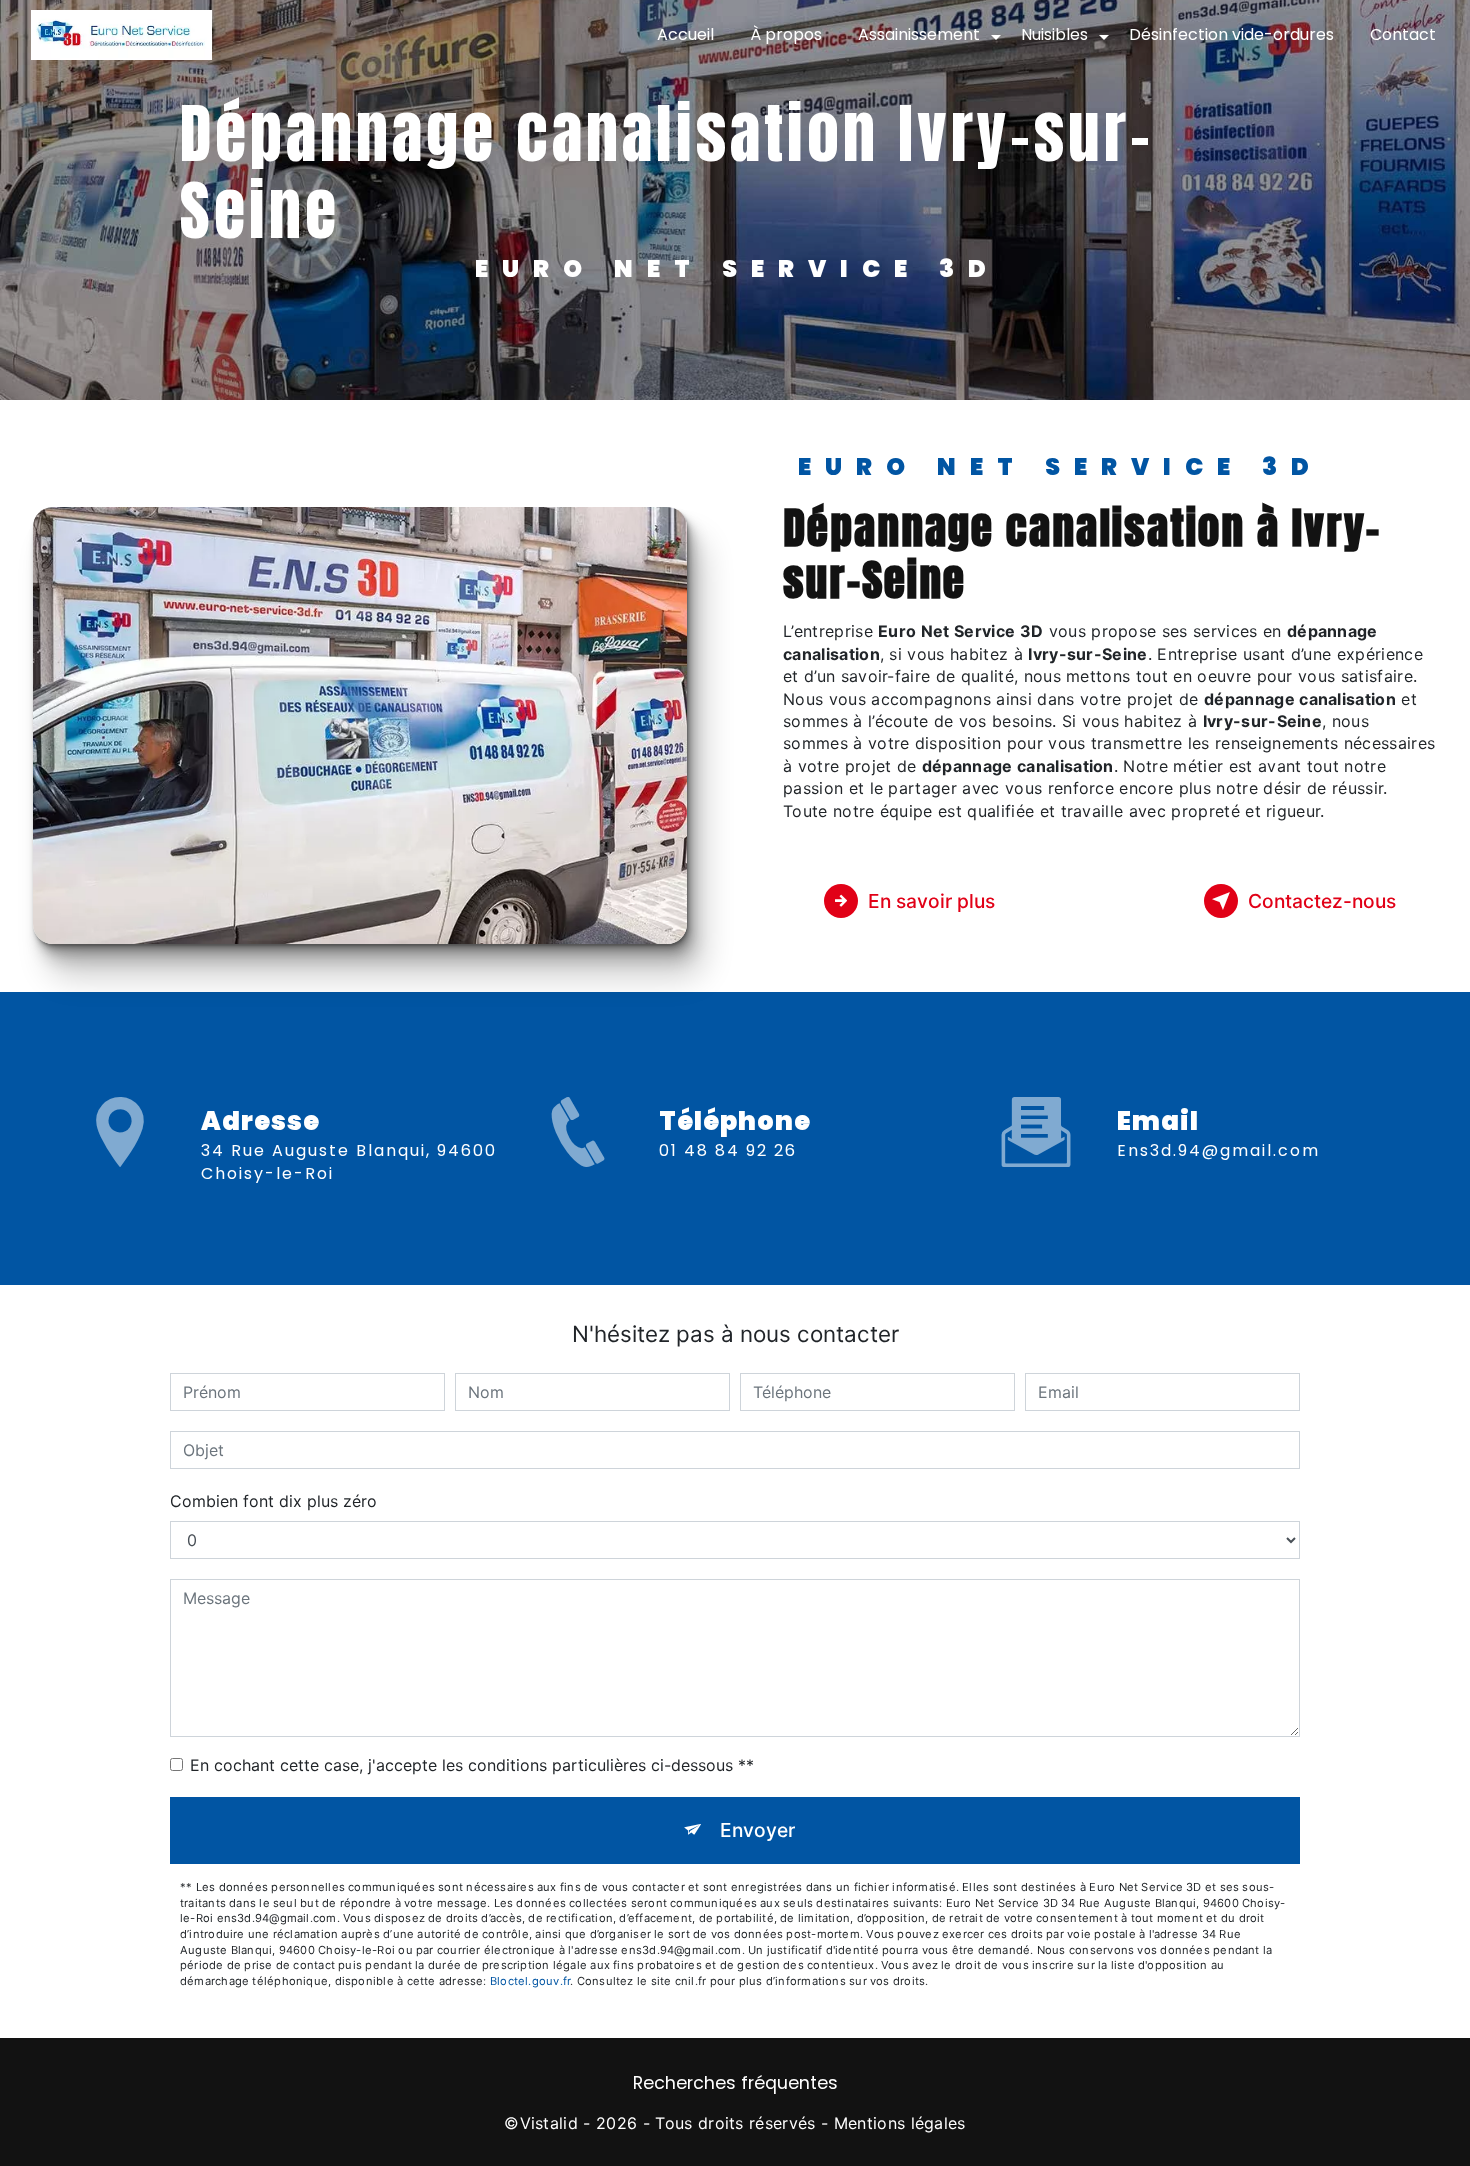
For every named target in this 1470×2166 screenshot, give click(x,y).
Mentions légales (900, 2123)
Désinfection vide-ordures (1231, 34)
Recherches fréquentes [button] (735, 2083)
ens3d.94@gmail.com (1218, 1150)
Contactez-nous (1322, 901)
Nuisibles (1054, 34)
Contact (1403, 34)
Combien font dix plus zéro (273, 1501)
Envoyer (757, 1830)
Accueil (685, 34)
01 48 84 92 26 (728, 1150)
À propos (786, 34)
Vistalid (549, 2123)
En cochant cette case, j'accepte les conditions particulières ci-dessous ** (472, 1765)
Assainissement (919, 34)
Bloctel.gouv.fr (530, 1981)
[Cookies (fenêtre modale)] (6, 2154)
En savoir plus (931, 901)
